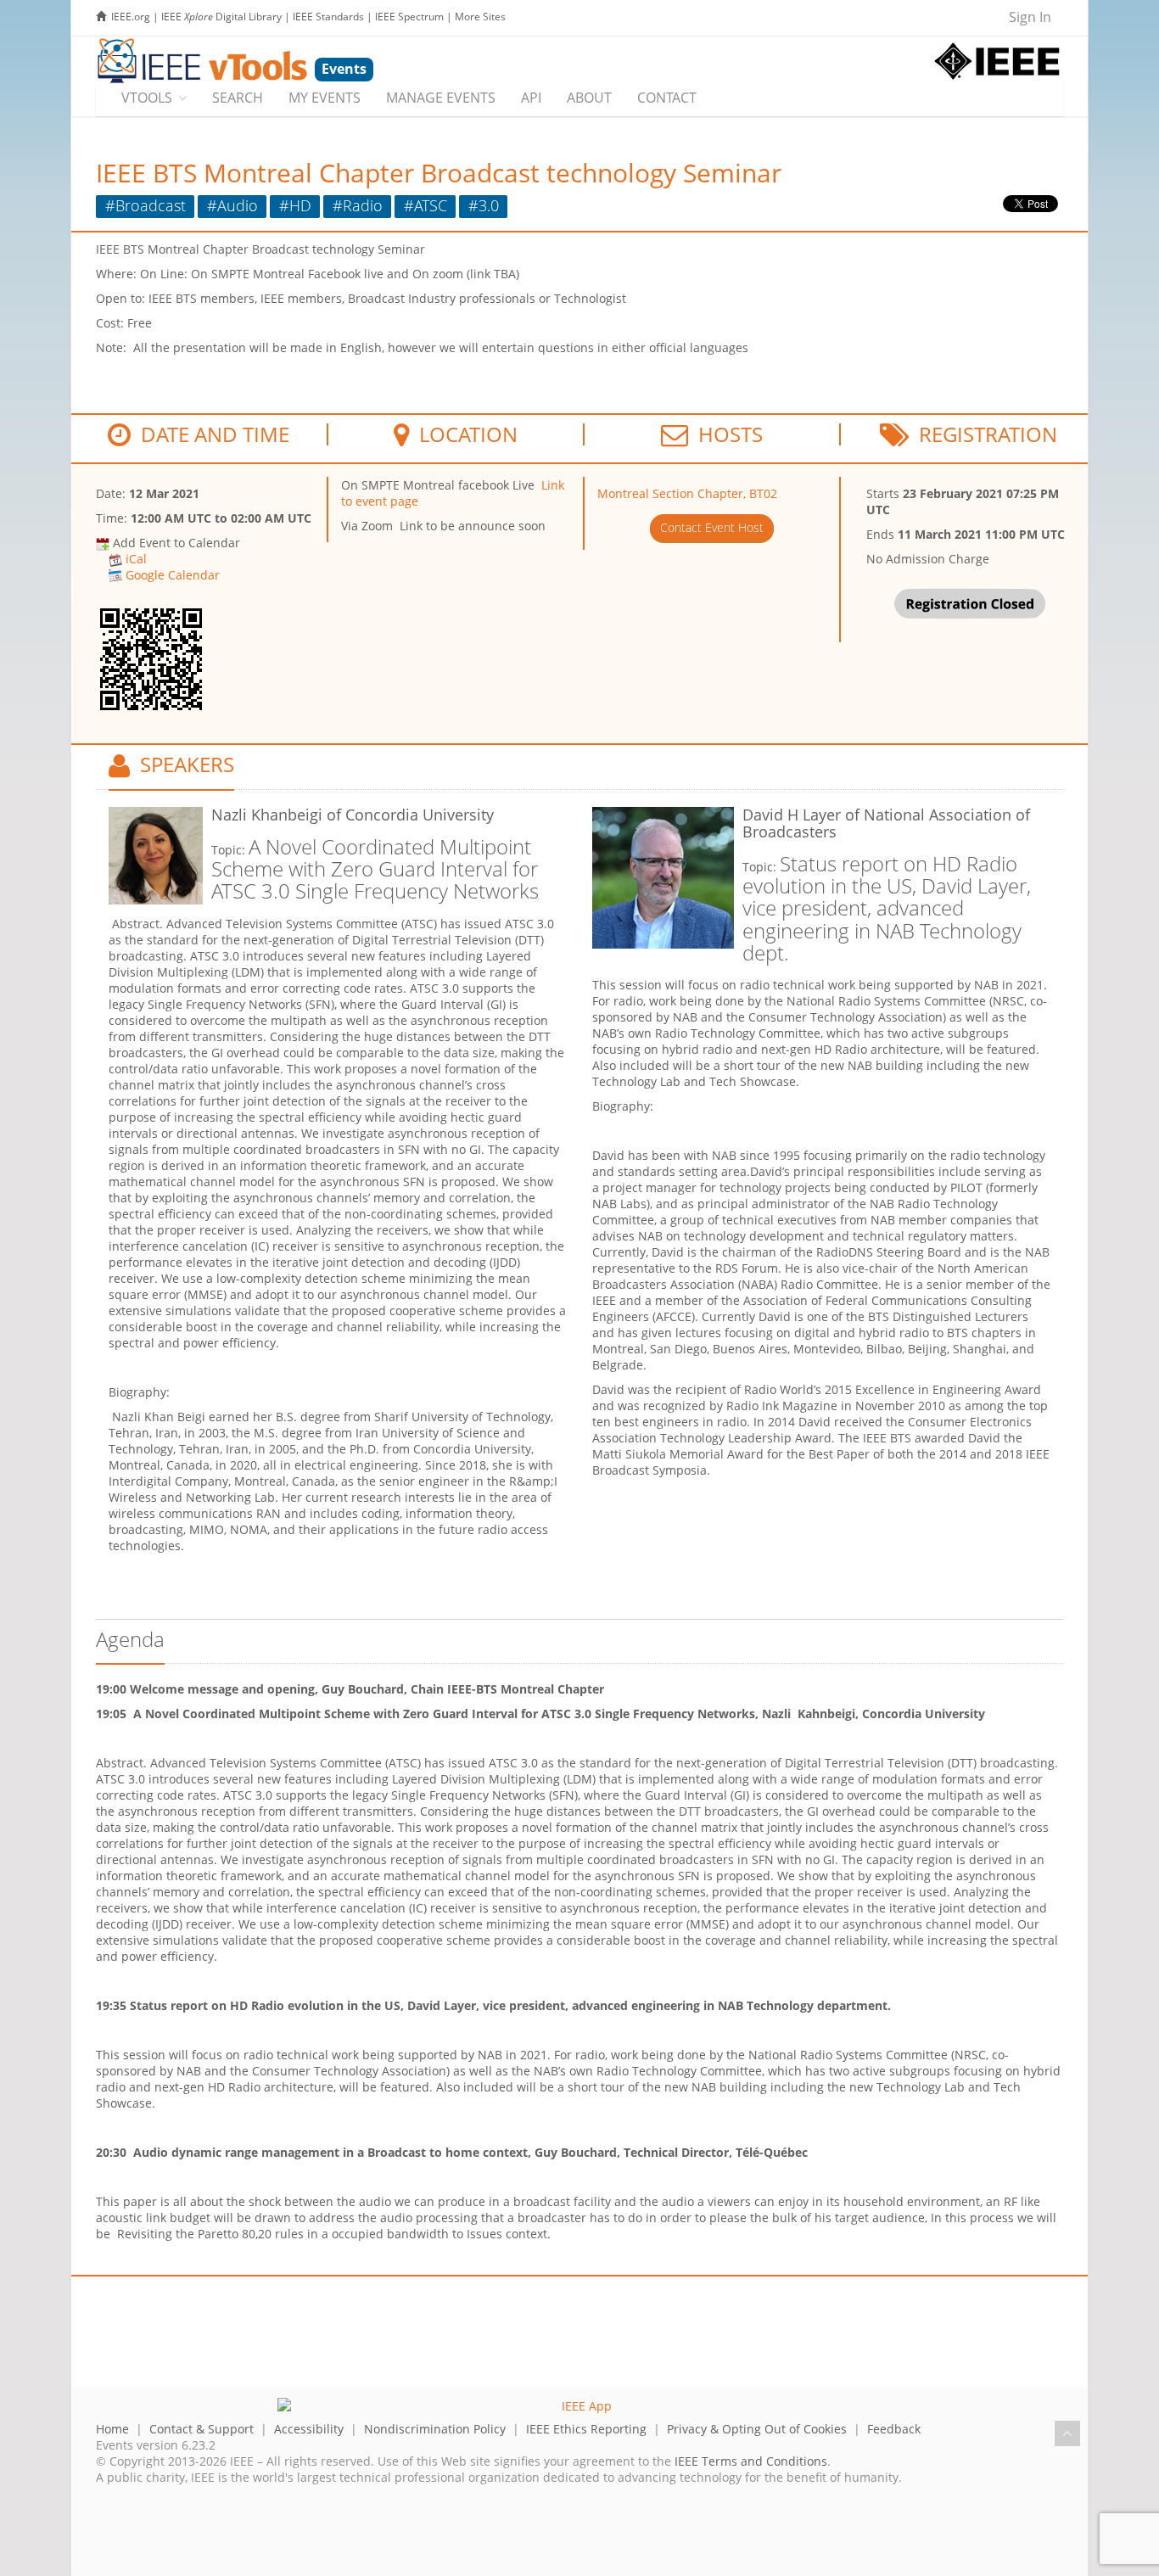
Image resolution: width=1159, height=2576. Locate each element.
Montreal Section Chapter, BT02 (687, 493)
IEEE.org (131, 17)
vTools (147, 98)
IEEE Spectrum (409, 17)
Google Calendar (173, 575)
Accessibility (309, 2429)
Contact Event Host (712, 527)
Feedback (894, 2429)
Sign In (1030, 17)
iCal (136, 559)
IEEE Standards (328, 17)
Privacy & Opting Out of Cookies (757, 2429)
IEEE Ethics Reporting (586, 2429)
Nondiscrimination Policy (435, 2429)
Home (112, 2429)
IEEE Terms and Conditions (751, 2461)
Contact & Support (202, 2429)
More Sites (480, 17)
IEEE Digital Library (221, 17)
